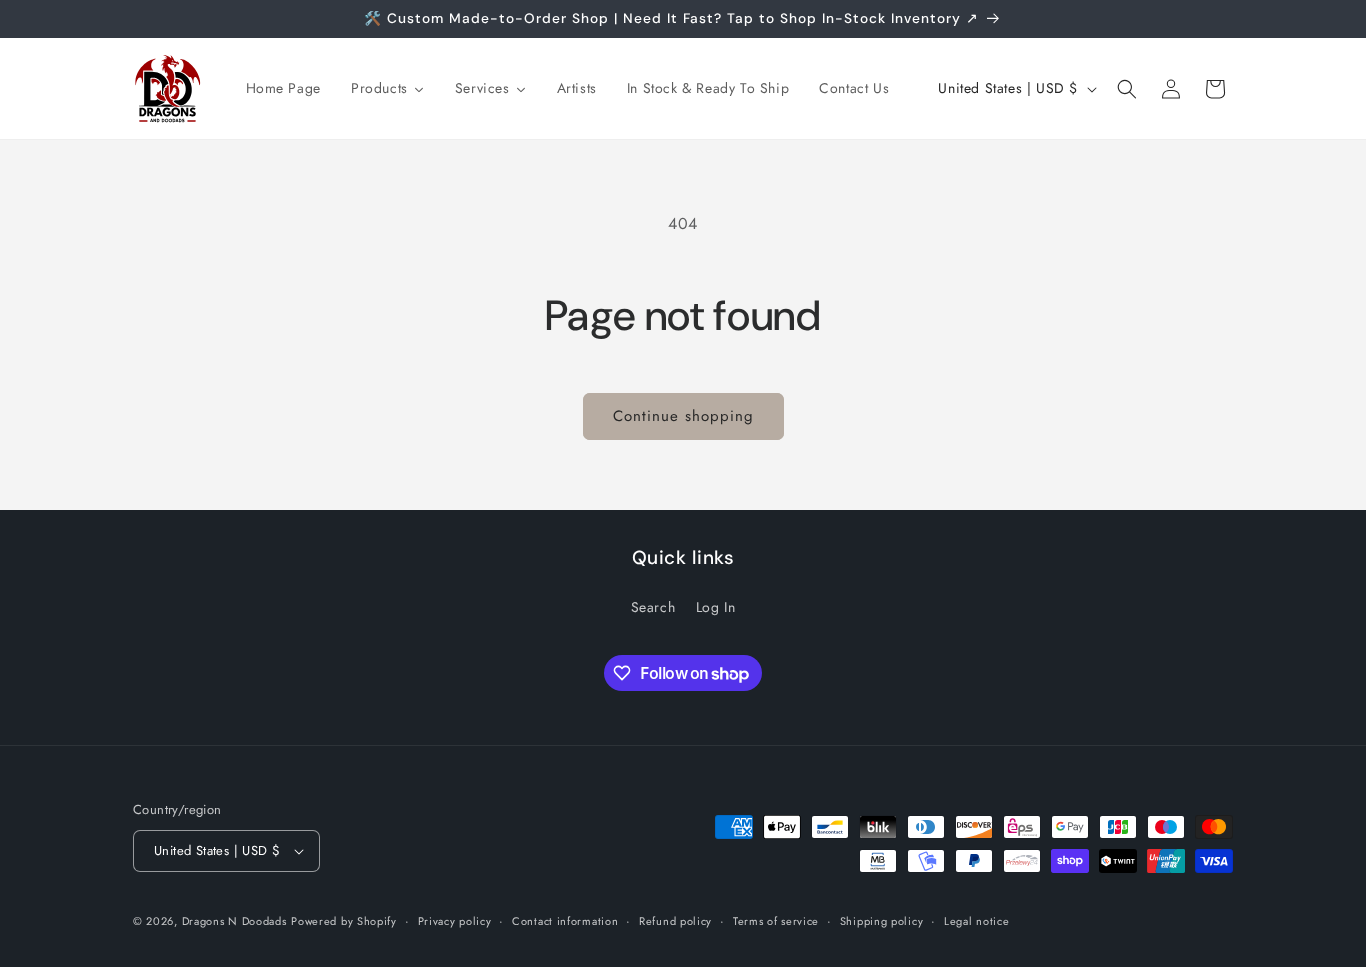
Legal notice (976, 921)
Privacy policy (455, 921)
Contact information (565, 921)
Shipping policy (882, 921)
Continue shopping (683, 416)
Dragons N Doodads (234, 921)
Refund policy (675, 921)
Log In (716, 607)
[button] (1127, 89)
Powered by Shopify (344, 921)
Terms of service (776, 921)
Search (653, 607)
